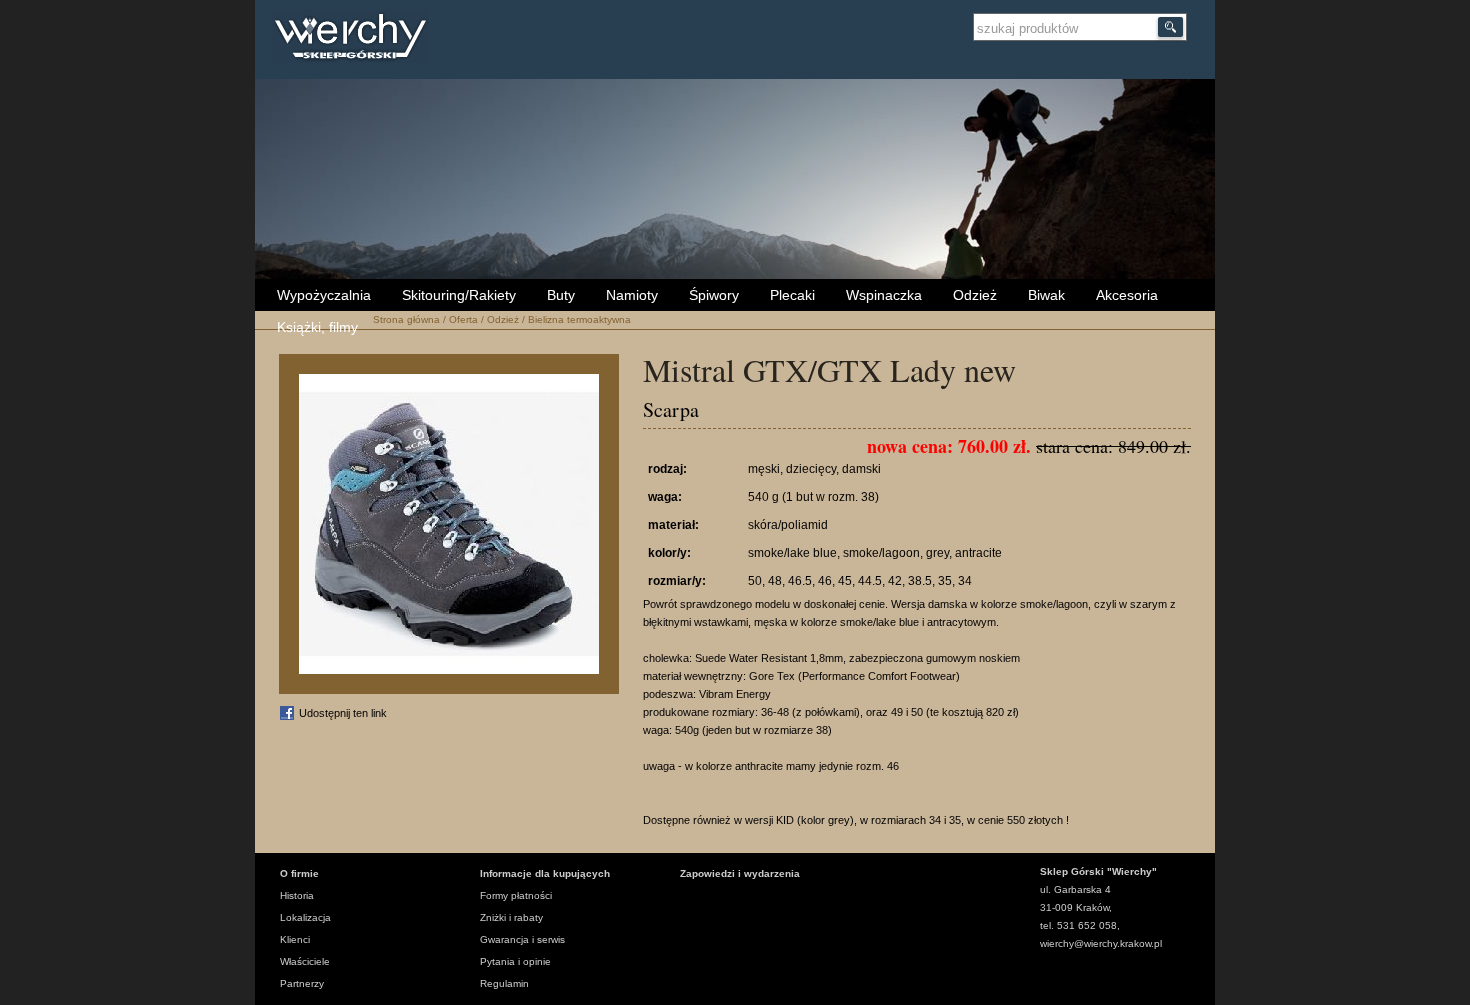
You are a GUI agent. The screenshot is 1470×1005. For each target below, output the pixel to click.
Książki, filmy (317, 327)
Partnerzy (302, 983)
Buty (561, 295)
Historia (297, 895)
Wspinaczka (884, 295)
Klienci (295, 939)
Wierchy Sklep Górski (355, 39)
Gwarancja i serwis (522, 939)
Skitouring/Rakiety (459, 295)
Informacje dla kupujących (545, 873)
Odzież (975, 295)
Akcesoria (1127, 295)
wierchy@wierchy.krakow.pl (1101, 943)
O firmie (299, 873)
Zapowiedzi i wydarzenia (740, 873)
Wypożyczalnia (324, 295)
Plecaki (792, 295)
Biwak (1046, 295)
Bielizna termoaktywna (579, 319)
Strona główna (406, 319)
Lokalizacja (305, 917)
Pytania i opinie (515, 961)
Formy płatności (516, 895)
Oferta (463, 319)
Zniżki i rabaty (511, 917)
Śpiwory (714, 295)
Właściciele (305, 961)
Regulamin (504, 983)
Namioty (632, 295)
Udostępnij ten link (343, 713)
